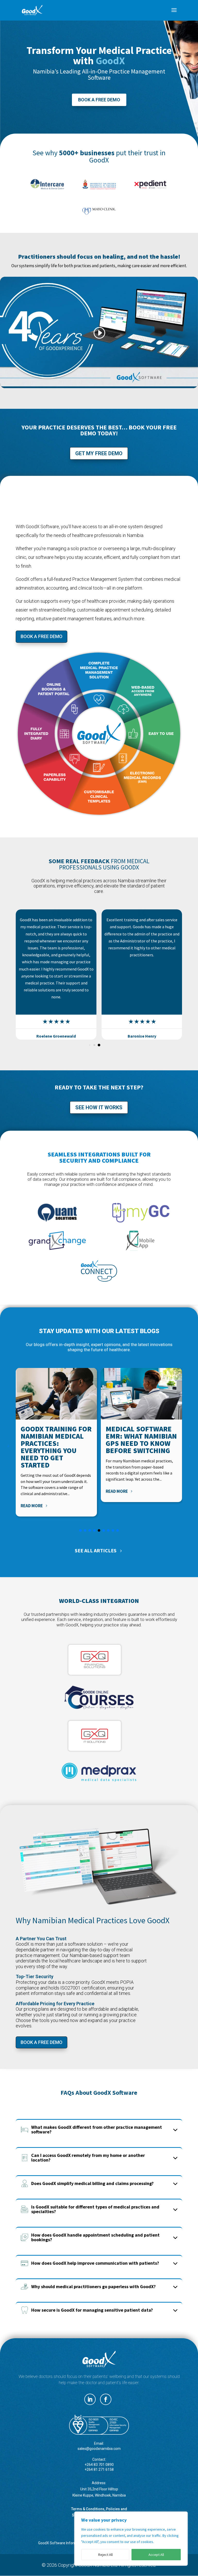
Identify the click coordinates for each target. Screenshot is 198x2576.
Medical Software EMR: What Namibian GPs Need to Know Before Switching (56, 1440)
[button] (21, 975)
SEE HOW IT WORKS (99, 1107)
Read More (32, 1491)
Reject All (105, 2555)
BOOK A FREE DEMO (99, 100)
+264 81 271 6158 (99, 2469)
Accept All (156, 2555)
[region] (131, 2539)
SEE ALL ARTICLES (96, 1550)
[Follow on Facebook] (106, 2399)
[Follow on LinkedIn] (90, 2399)
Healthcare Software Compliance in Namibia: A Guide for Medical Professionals (135, 1447)
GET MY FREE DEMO (99, 453)
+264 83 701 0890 (99, 2465)
